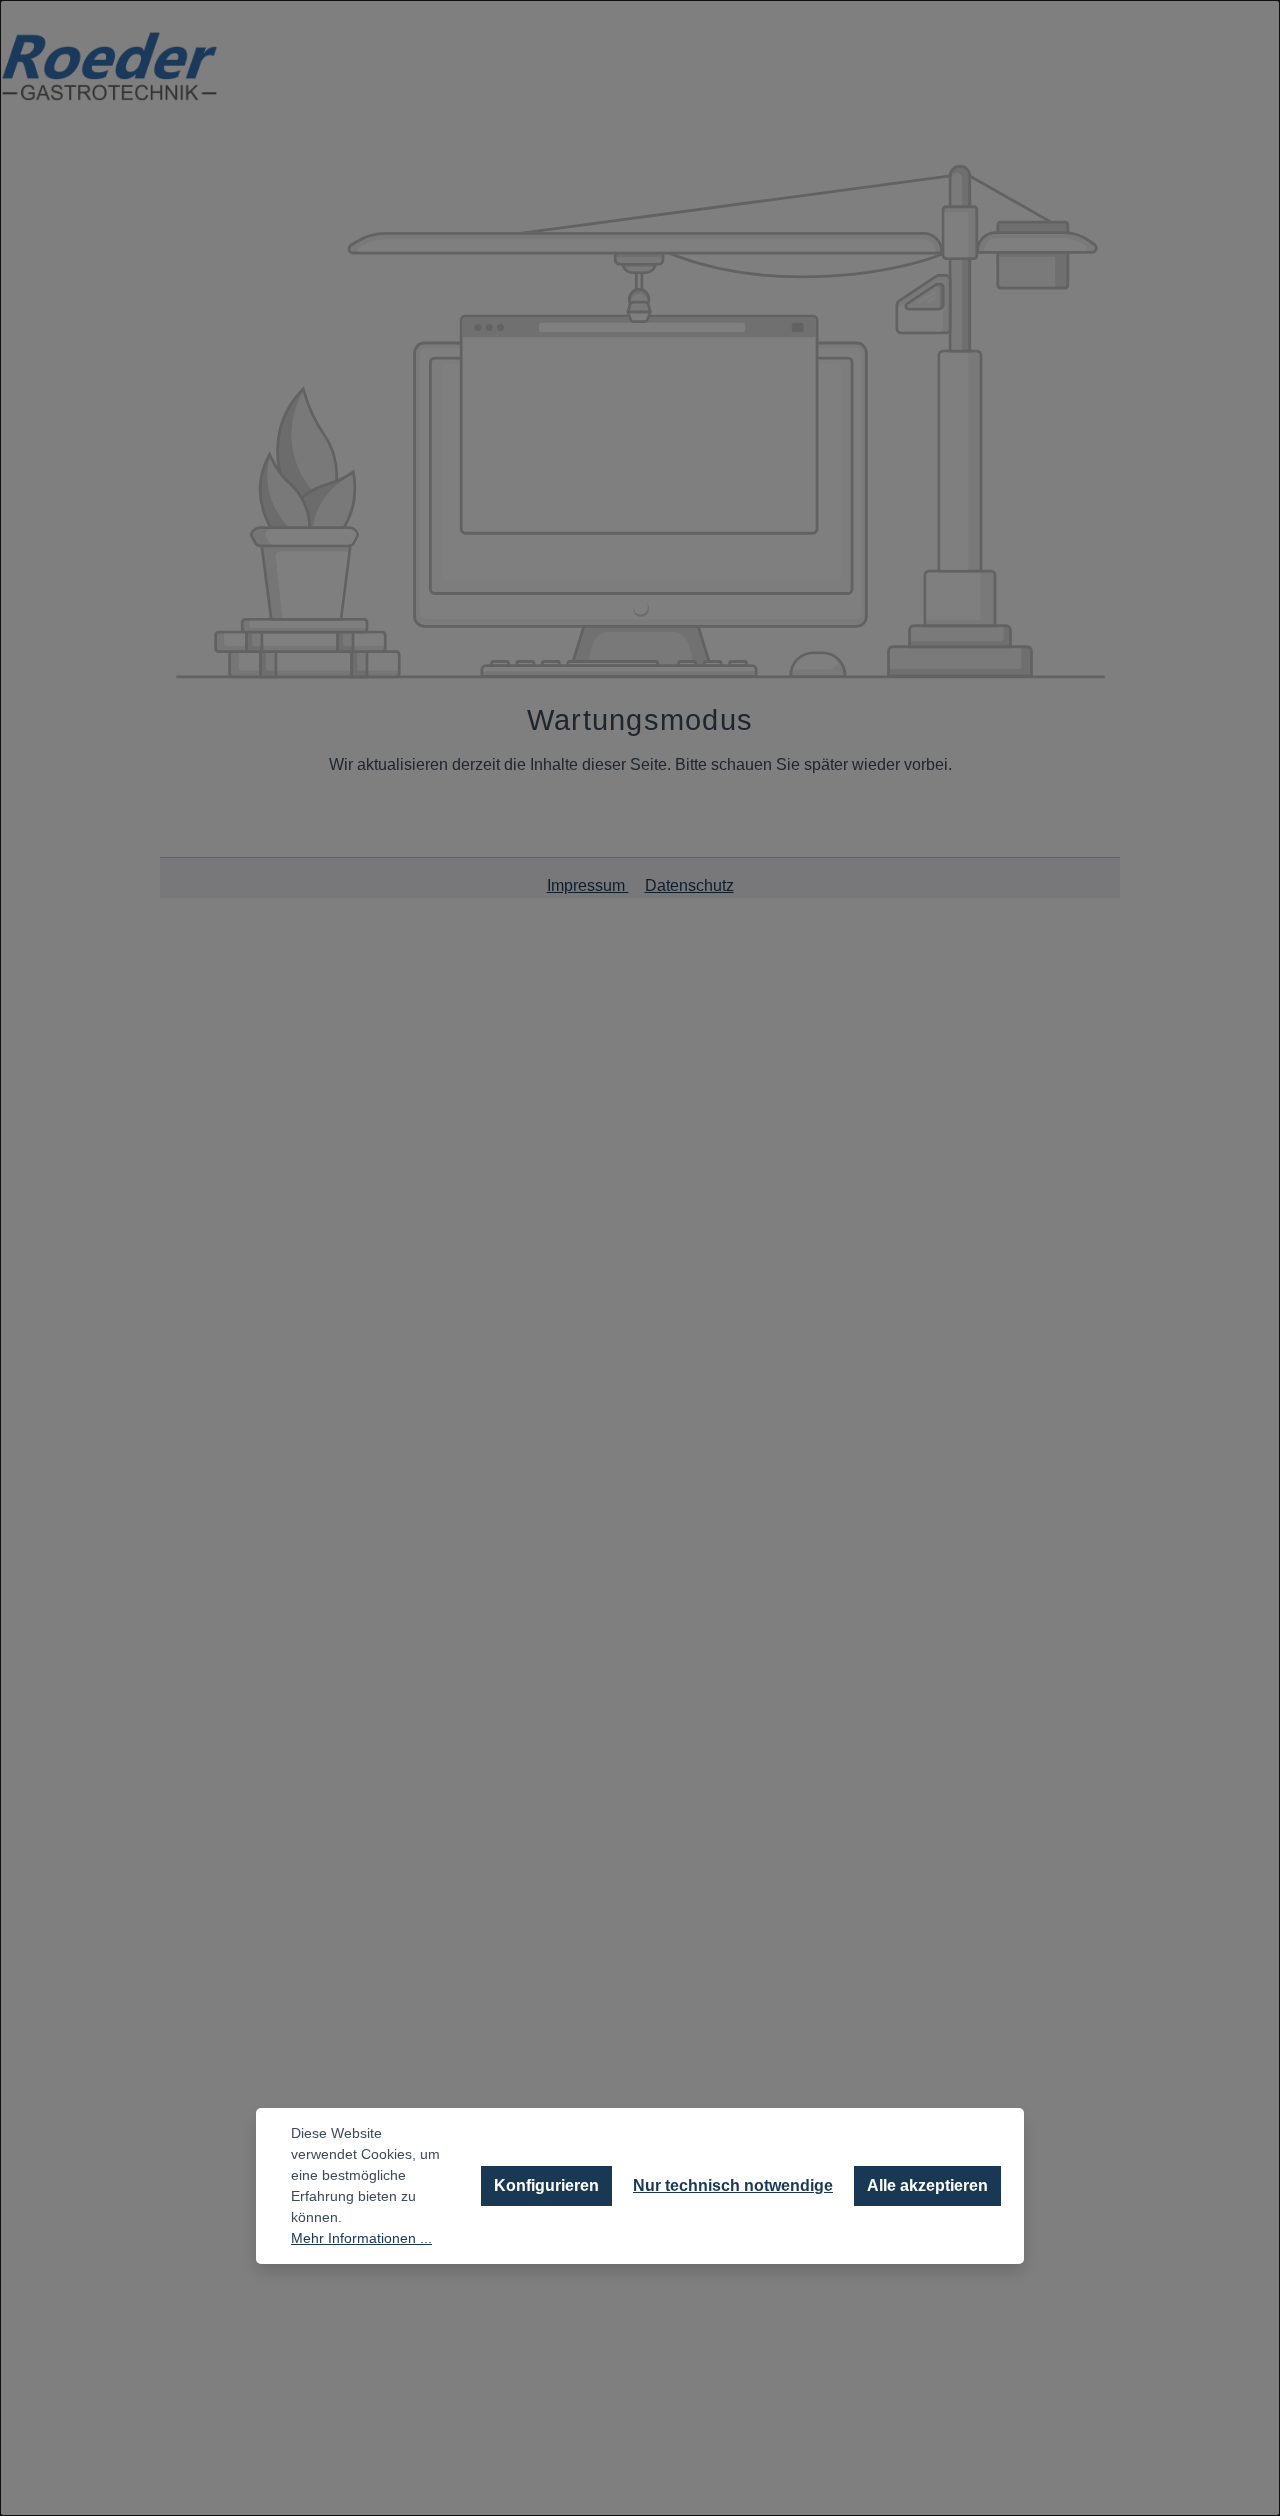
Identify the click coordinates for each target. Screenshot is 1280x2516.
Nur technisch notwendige (733, 2185)
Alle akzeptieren (927, 2185)
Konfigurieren (546, 2185)
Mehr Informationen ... (361, 2238)
